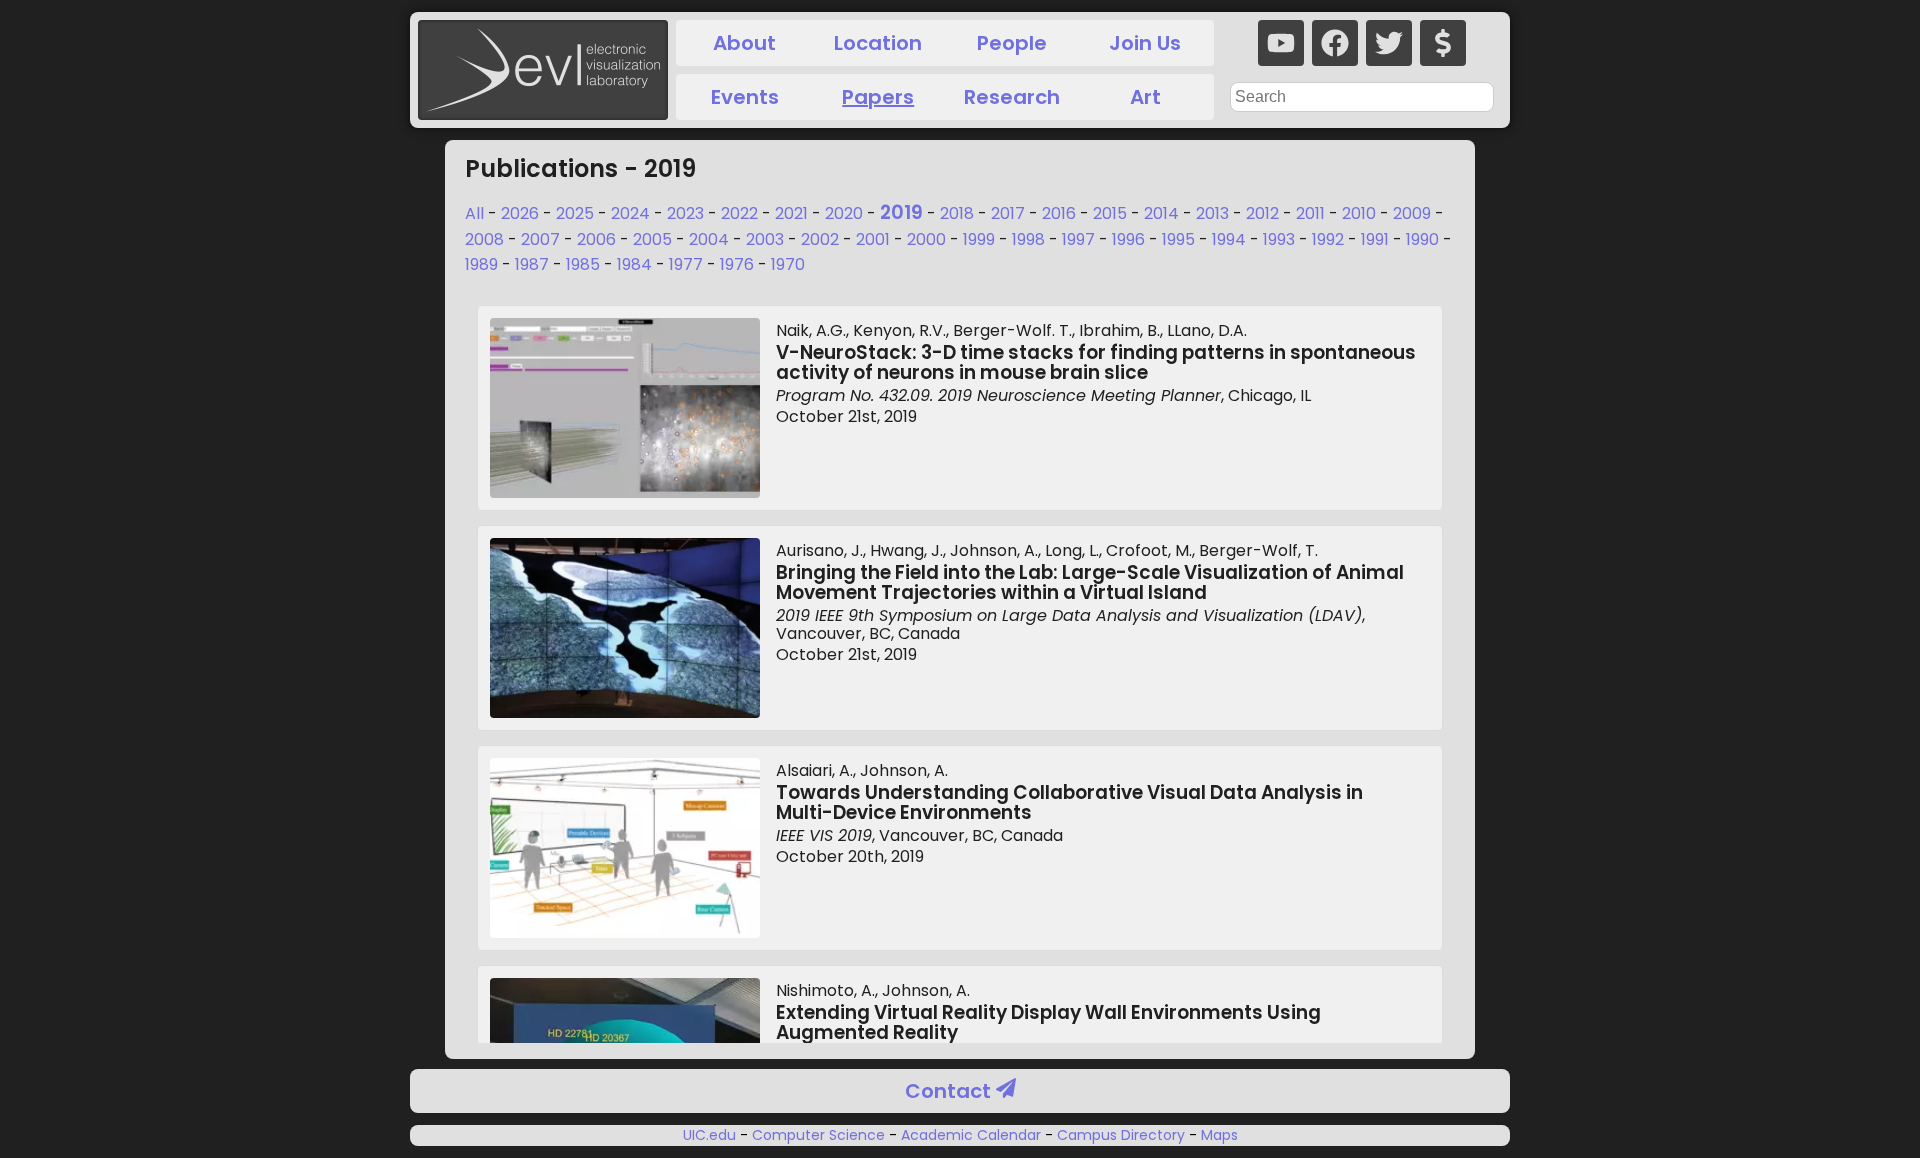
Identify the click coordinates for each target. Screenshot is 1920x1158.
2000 (926, 239)
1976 (737, 264)
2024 (630, 213)
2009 (1412, 213)
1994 (1229, 239)
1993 (1279, 239)
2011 (1310, 213)
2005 (652, 239)
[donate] (1443, 43)
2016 (1059, 213)
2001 (873, 239)
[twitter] (1389, 43)
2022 (739, 213)
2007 (540, 239)
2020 (844, 213)
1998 (1028, 239)
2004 (709, 239)
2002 (820, 239)
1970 (788, 264)
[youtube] (1281, 43)
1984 (634, 264)
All (474, 213)
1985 (583, 264)
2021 (791, 213)
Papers (878, 97)
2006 (596, 239)
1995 (1178, 239)
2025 (575, 213)
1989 (481, 264)
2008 (484, 239)
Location (878, 43)
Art (1145, 97)
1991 (1375, 239)
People (1012, 43)
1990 (1422, 239)
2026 (520, 213)
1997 (1078, 239)
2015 (1110, 213)
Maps (1217, 1135)
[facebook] (1335, 43)
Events (745, 97)
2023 (685, 213)
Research (1012, 97)
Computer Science (818, 1135)
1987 (532, 264)
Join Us (1145, 43)
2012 (1262, 213)
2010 (1359, 213)
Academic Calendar (971, 1135)
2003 (765, 239)
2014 (1161, 213)
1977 (686, 264)
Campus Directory (1121, 1135)
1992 (1328, 239)
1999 (979, 239)
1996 (1128, 239)
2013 (1212, 213)
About (744, 43)
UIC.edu (711, 1135)
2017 (1008, 213)
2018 (957, 213)
